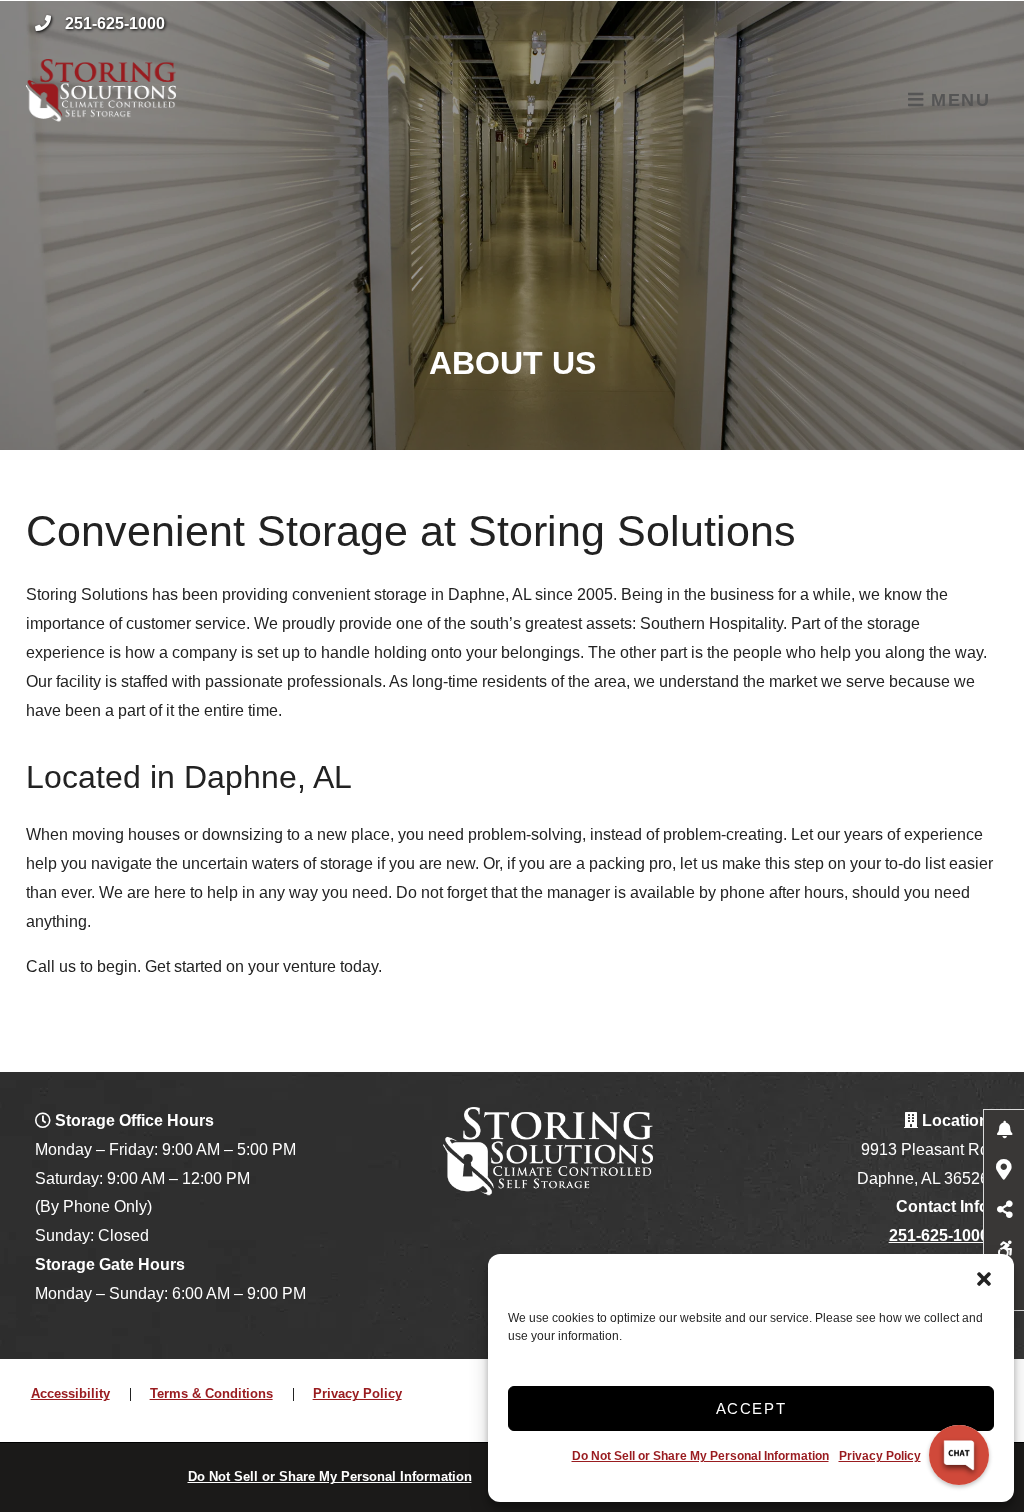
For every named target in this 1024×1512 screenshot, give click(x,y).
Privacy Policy (880, 1456)
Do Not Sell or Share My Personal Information (700, 1456)
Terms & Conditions (211, 1393)
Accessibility (70, 1393)
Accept (751, 1408)
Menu (957, 100)
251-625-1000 (115, 23)
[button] (984, 1279)
